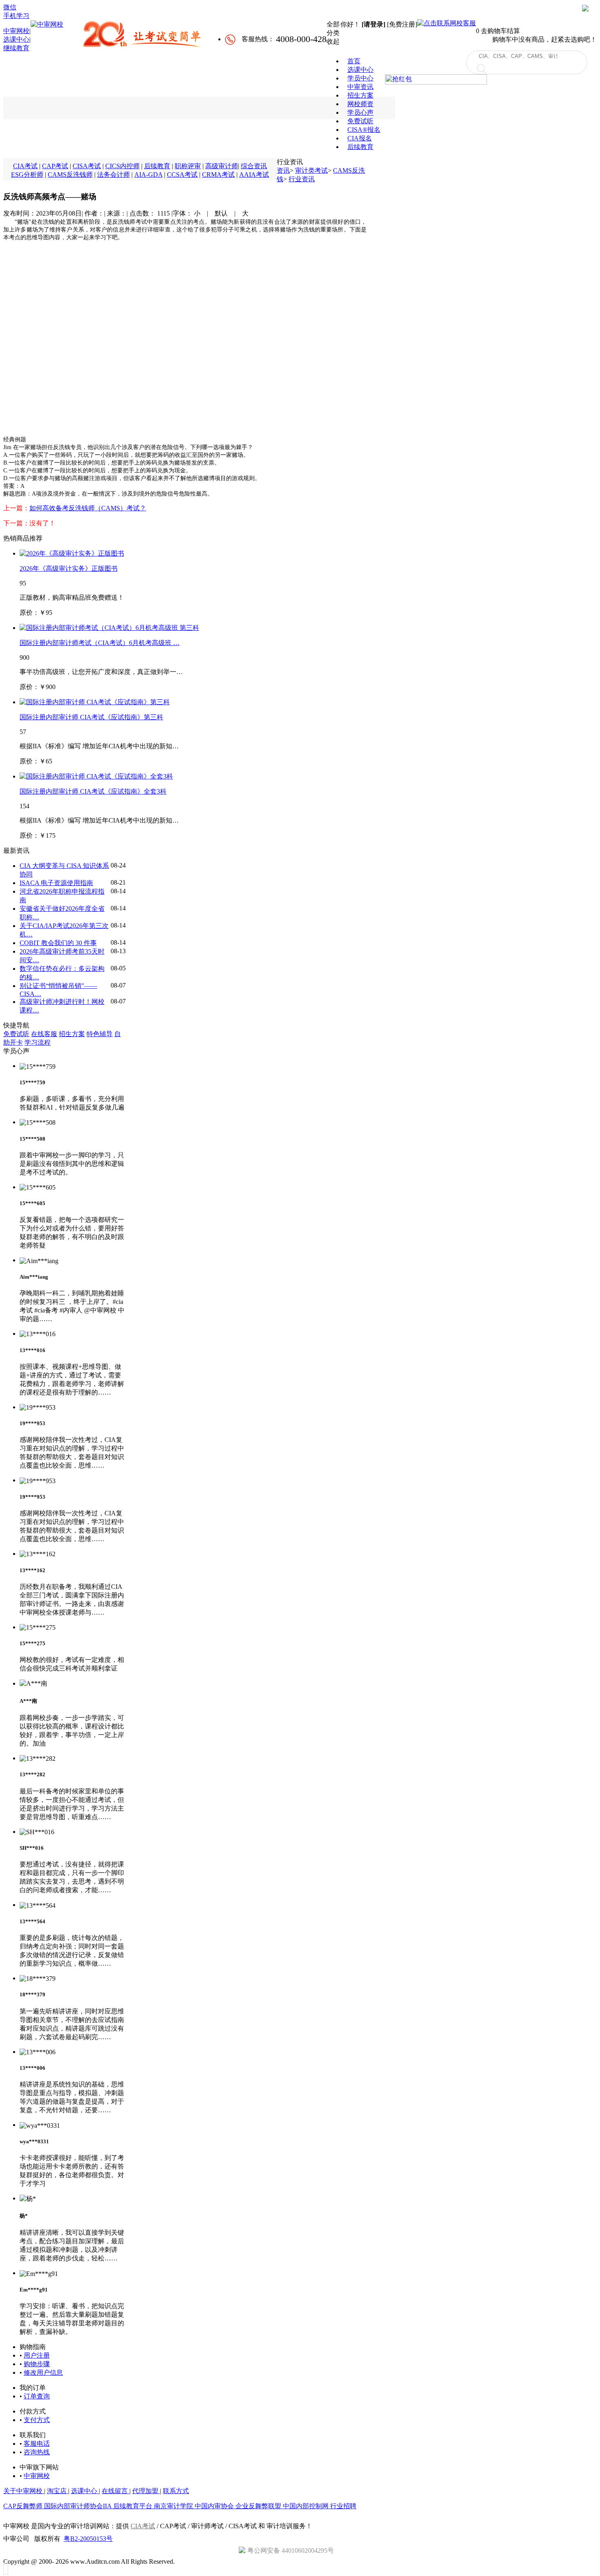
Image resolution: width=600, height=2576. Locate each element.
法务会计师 (113, 175)
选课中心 (16, 39)
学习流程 (38, 1042)
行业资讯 (302, 179)
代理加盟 (146, 2491)
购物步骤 (37, 2364)
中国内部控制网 (307, 2506)
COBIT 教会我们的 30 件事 (58, 943)
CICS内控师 (122, 166)
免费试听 (16, 1034)
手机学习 (16, 16)
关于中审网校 (24, 2491)
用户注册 (37, 2355)
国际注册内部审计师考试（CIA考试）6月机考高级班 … (100, 643)
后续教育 (157, 166)
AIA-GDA (148, 175)
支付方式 (37, 2420)
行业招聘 (343, 2506)
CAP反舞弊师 (24, 2506)
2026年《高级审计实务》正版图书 (69, 568)
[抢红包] (436, 85)
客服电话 (37, 2444)
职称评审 (188, 166)
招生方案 (72, 1034)
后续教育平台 (133, 2506)
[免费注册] (402, 24)
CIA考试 (25, 166)
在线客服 (44, 1034)
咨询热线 (37, 2452)
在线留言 (116, 2491)
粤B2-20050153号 (88, 2539)
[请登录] (373, 24)
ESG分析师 (27, 175)
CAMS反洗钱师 (70, 175)
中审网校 (16, 31)
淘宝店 (58, 2491)
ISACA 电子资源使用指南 (56, 883)
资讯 (283, 170)
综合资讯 (254, 166)
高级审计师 (222, 166)
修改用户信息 (43, 2372)
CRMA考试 (218, 175)
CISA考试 (87, 166)
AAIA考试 (254, 175)
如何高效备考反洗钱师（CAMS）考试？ (88, 508)
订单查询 (37, 2396)
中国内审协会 (215, 2506)
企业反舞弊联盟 (259, 2506)
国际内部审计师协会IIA (79, 2506)
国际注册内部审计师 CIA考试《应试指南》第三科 (91, 717)
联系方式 (176, 2491)
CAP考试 (55, 166)
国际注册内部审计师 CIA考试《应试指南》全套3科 (93, 791)
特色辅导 (100, 1034)
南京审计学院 (174, 2506)
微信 (10, 7)
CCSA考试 (182, 175)
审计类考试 (311, 170)
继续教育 (16, 48)
